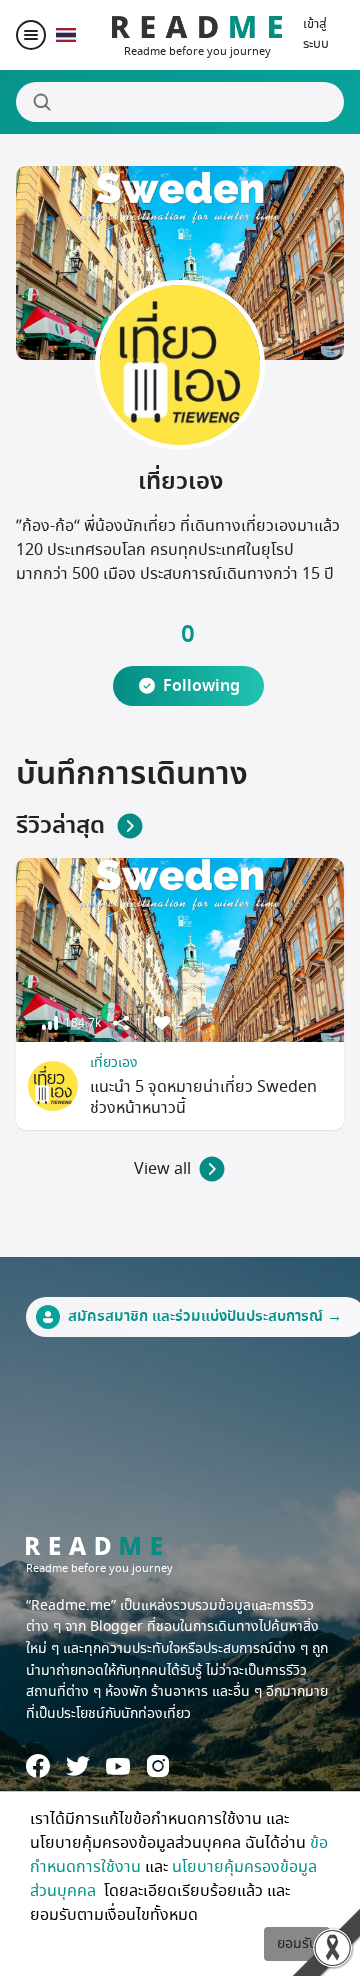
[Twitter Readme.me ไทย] (78, 1766)
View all (162, 1169)
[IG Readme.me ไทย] (158, 1766)
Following (201, 686)
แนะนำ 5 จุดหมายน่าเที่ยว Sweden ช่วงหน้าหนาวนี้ (203, 1097)
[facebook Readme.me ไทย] (38, 1766)
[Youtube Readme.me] (118, 1766)
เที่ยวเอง (114, 1062)
